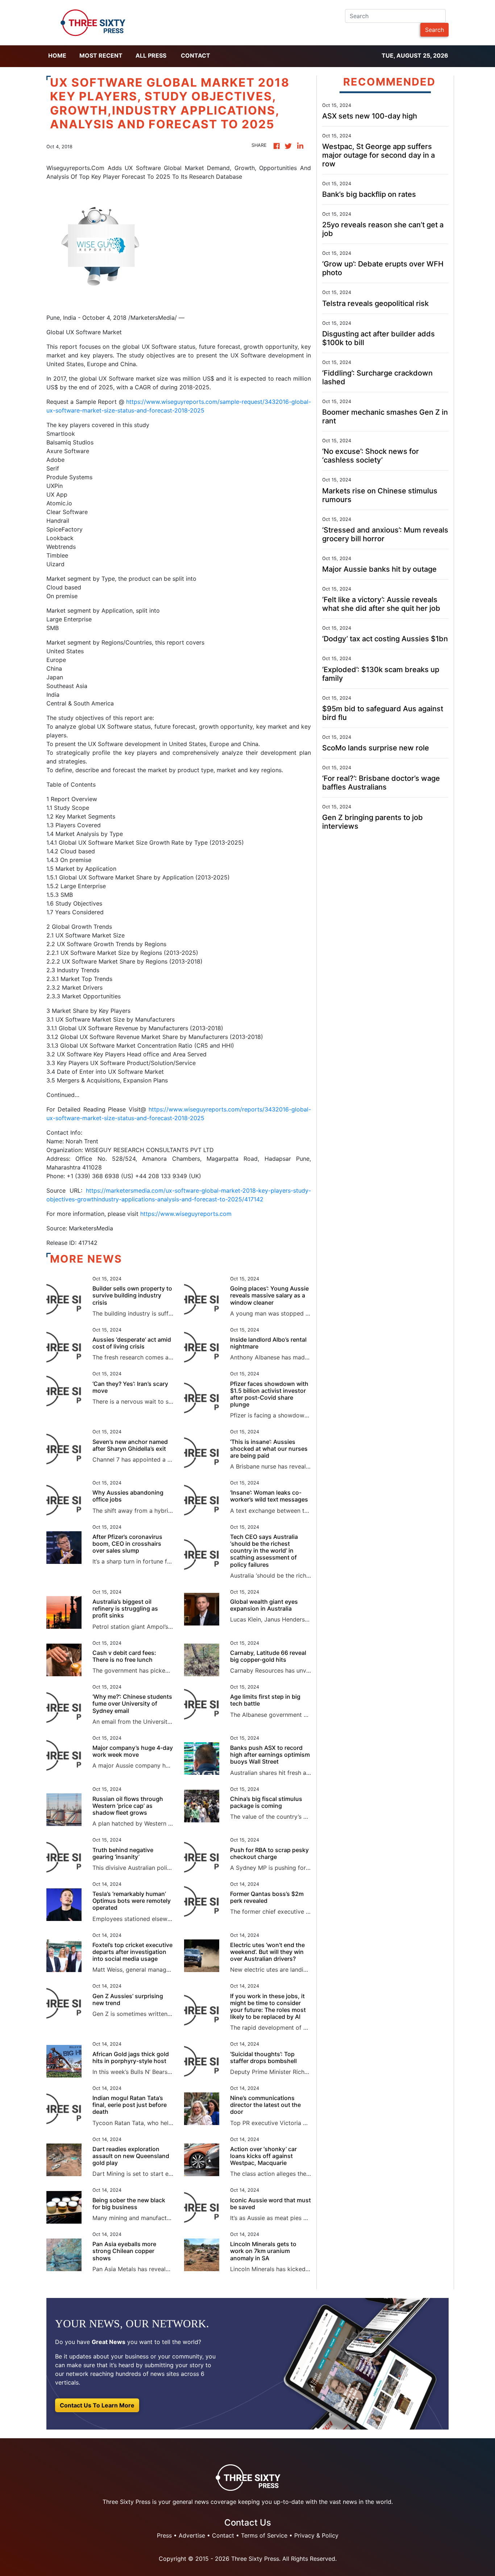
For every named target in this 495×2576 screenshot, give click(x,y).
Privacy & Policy (316, 2535)
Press (164, 2535)
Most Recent (101, 55)
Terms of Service (264, 2535)
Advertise (192, 2535)
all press (151, 55)
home (57, 55)
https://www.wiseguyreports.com (186, 1214)
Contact (195, 55)
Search (434, 30)
